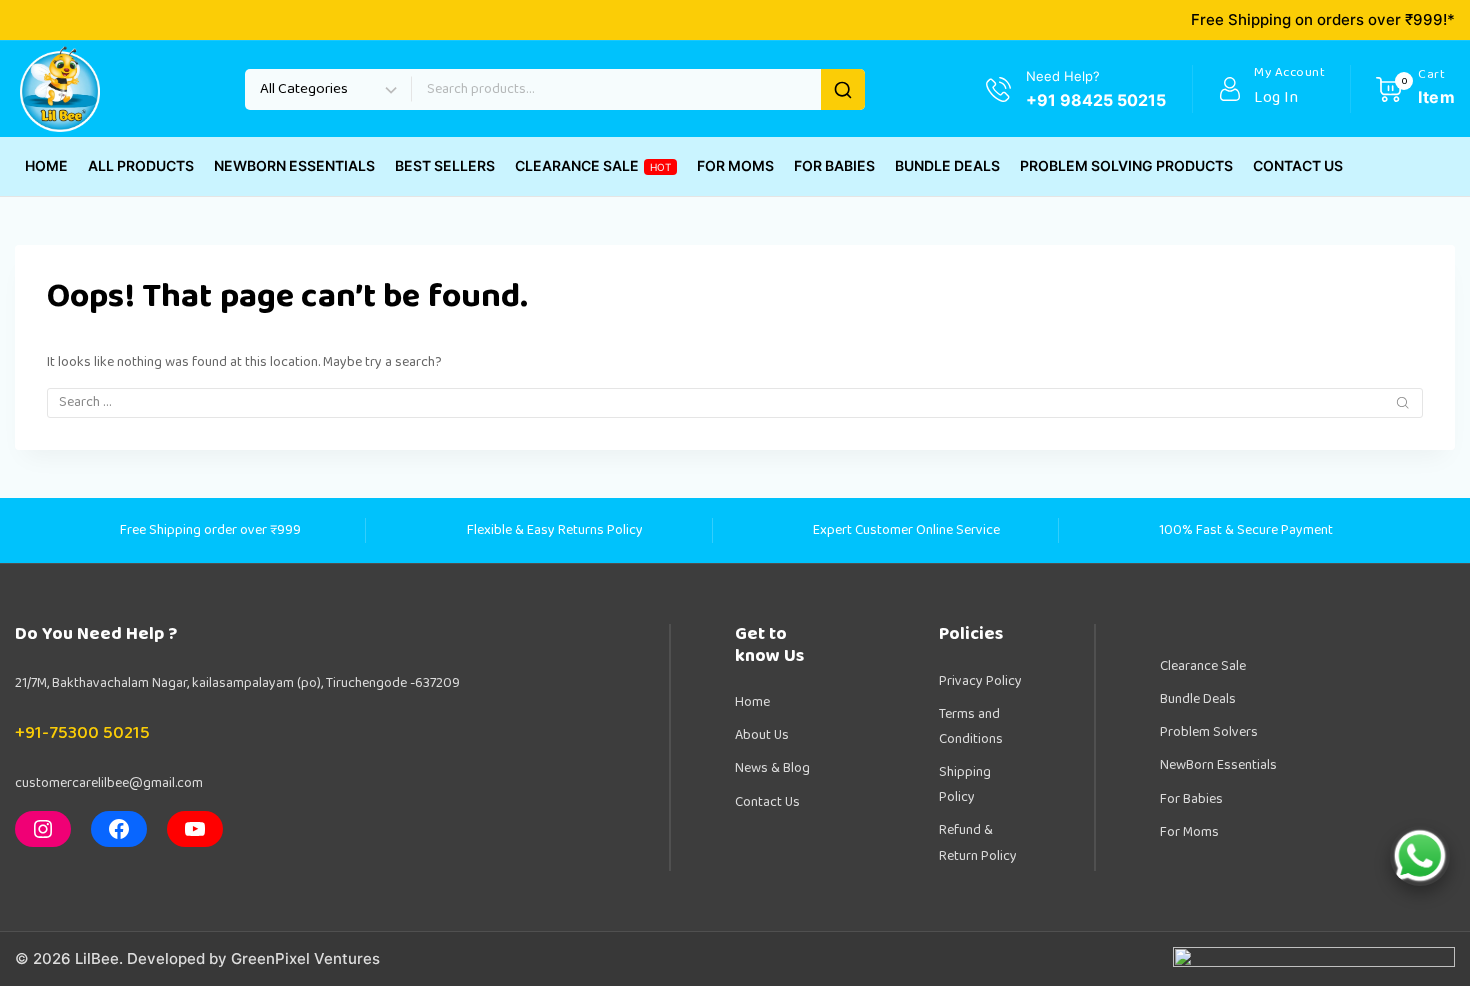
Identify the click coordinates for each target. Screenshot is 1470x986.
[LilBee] (60, 89)
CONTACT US (1298, 165)
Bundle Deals (1198, 699)
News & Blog (772, 768)
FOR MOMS (735, 165)
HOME (46, 165)
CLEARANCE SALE (593, 165)
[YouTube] (195, 829)
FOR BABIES (834, 165)
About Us (762, 735)
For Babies (1191, 799)
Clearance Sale (1203, 666)
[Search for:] (735, 402)
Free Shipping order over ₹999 (210, 530)
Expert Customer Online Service (906, 530)
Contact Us (767, 802)
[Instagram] (43, 829)
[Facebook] (119, 829)
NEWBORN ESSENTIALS (294, 165)
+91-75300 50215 (82, 733)
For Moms (1189, 832)
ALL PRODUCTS (141, 165)
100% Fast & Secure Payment (1246, 530)
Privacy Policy (980, 681)
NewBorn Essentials (1218, 765)
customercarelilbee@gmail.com (109, 783)
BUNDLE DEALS (947, 165)
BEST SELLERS (445, 165)
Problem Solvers (1209, 732)
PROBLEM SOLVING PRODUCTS (1126, 165)
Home (752, 702)
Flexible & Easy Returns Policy (555, 530)
